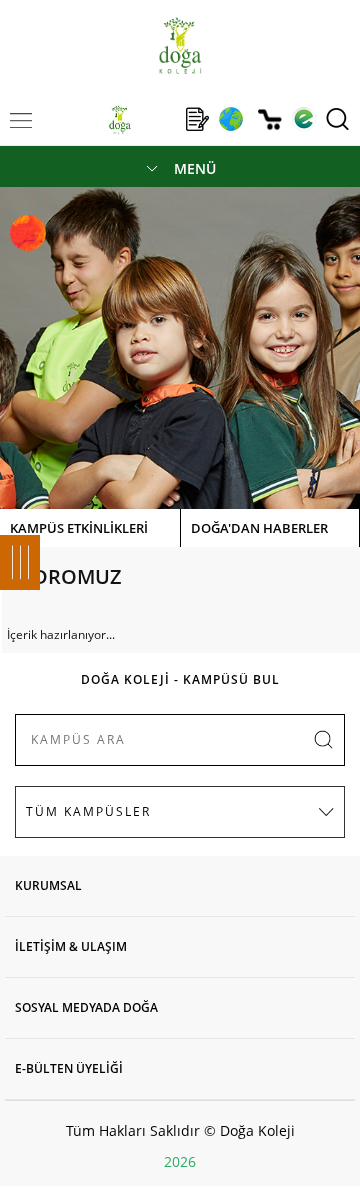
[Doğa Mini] (158, 119)
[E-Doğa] (303, 119)
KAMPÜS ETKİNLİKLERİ (79, 528)
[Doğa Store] (269, 119)
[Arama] (337, 119)
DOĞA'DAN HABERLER (259, 528)
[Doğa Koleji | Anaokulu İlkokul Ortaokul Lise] (179, 45)
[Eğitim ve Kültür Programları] (230, 119)
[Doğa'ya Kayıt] (197, 119)
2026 (180, 1161)
